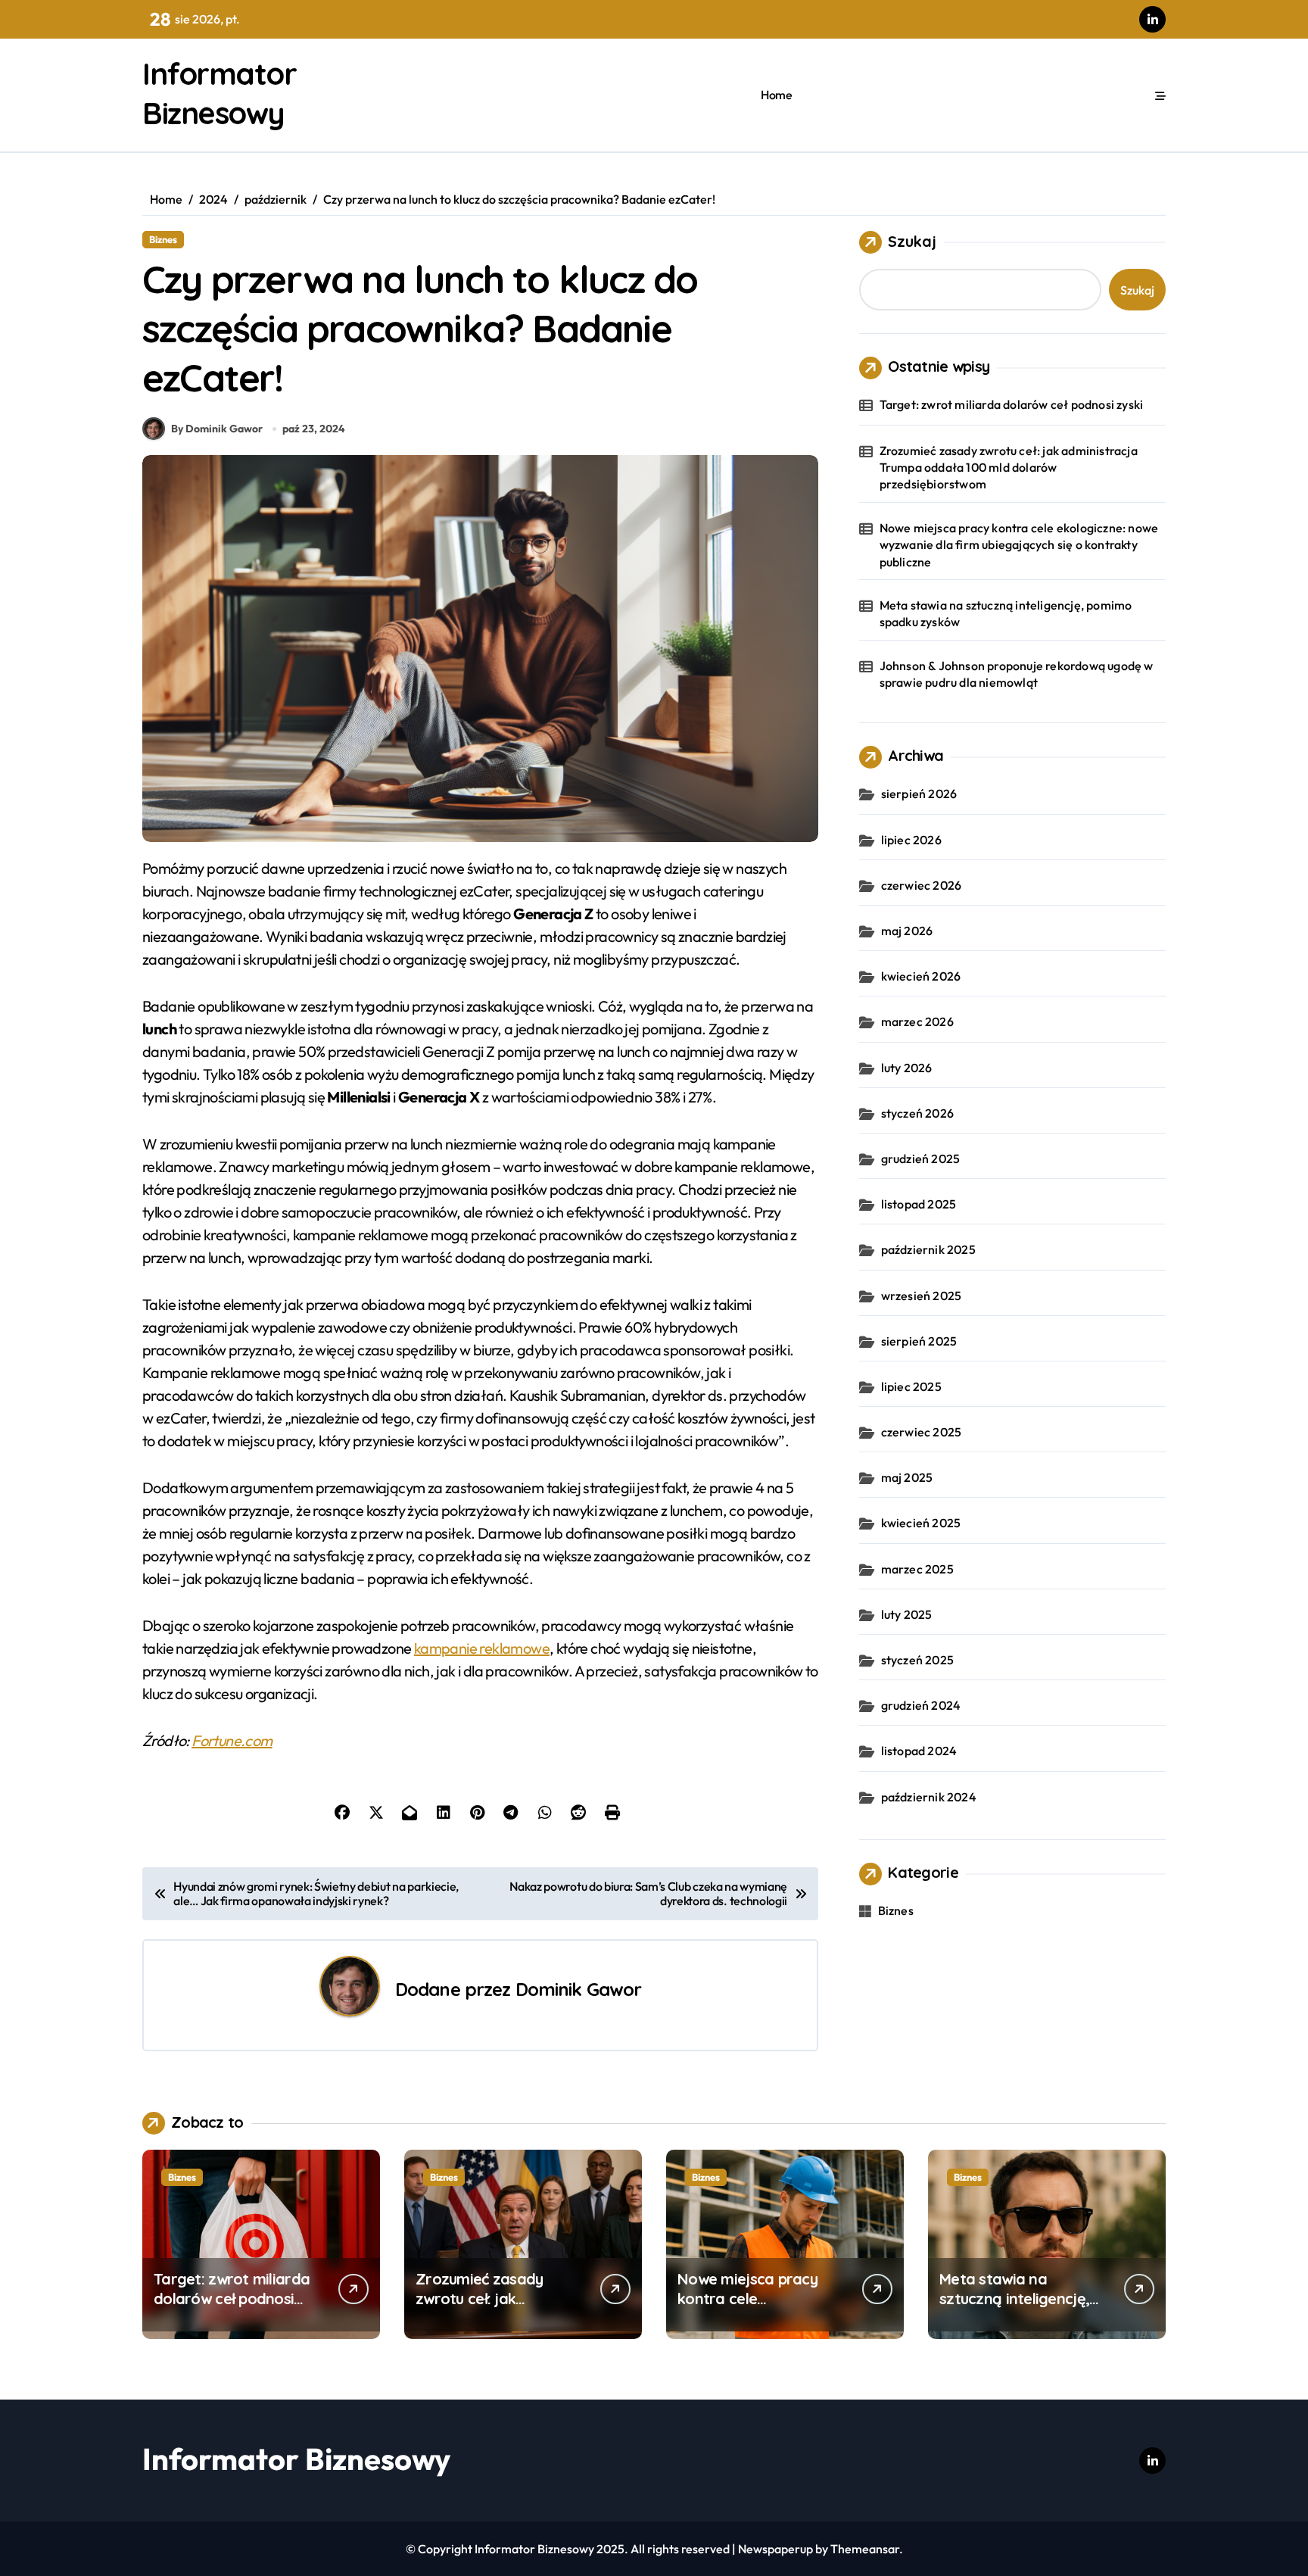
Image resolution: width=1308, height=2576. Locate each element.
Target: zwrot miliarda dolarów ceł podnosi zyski (1012, 404)
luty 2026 (907, 1068)
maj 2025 (907, 1477)
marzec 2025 (917, 1569)
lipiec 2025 (911, 1386)
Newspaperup (775, 2549)
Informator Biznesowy (296, 2459)
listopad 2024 (919, 1751)
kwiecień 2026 (921, 976)
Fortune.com (232, 1740)
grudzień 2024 (921, 1705)
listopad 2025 (919, 1204)
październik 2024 (929, 1797)
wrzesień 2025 (922, 1296)
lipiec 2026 (911, 840)
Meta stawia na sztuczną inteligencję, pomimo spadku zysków (1006, 613)
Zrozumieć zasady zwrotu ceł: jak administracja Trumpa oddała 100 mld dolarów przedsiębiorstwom (1009, 468)
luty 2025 (907, 1614)
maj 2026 (907, 931)
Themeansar (865, 2549)
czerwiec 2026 (922, 885)
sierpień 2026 (919, 794)
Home (776, 95)
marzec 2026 (917, 1021)
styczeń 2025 (917, 1660)
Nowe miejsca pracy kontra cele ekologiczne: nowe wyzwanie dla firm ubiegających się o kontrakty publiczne (1019, 545)
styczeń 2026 (917, 1113)
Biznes (163, 239)
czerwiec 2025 (922, 1432)
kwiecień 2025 (921, 1523)
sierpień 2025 (919, 1341)
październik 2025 (928, 1249)
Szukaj (912, 241)
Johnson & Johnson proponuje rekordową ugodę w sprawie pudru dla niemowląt (1017, 674)
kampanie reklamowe (482, 1648)
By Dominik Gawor (217, 429)
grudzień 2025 (921, 1159)
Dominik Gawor (579, 1989)
